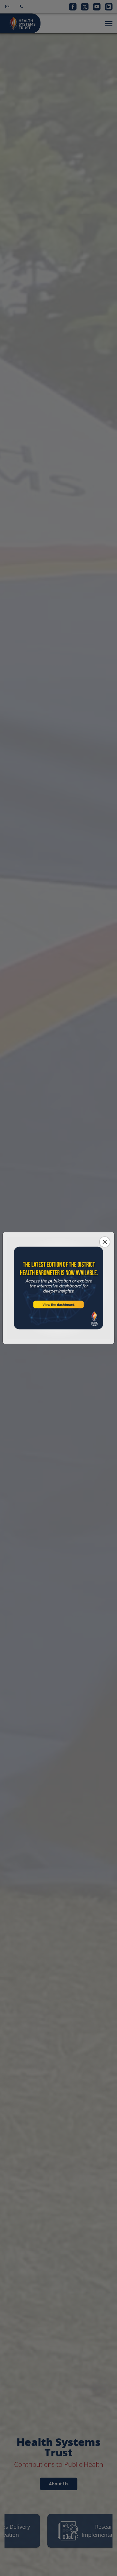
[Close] (105, 1242)
